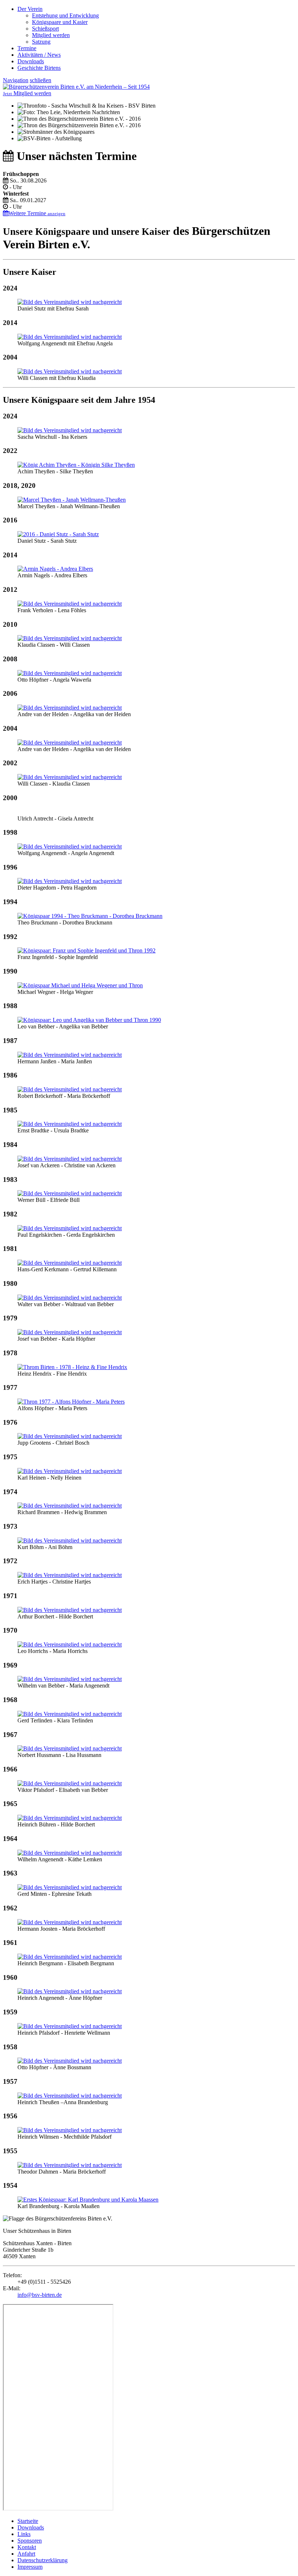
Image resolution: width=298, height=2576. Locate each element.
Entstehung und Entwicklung (65, 15)
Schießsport (45, 29)
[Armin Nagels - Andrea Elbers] (55, 569)
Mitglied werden (51, 35)
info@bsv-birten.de (40, 2295)
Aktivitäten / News (39, 55)
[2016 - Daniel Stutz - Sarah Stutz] (58, 534)
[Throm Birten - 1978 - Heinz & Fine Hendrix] (72, 1367)
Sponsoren (30, 2541)
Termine (27, 48)
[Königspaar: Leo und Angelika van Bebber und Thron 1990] (89, 1020)
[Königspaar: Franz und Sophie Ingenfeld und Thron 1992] (86, 950)
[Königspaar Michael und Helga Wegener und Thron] (80, 985)
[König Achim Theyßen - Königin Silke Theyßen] (76, 465)
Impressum (30, 2567)
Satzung (41, 42)
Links (24, 2534)
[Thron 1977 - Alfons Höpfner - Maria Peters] (71, 1402)
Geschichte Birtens (39, 68)
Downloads (31, 61)
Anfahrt (26, 2554)
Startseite (28, 2521)
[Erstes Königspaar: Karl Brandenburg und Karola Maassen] (88, 2200)
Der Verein (30, 9)
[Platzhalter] (70, 302)
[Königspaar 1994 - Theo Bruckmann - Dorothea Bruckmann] (90, 916)
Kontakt (27, 2547)
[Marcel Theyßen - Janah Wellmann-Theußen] (72, 500)
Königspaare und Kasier (60, 22)
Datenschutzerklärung (43, 2560)
